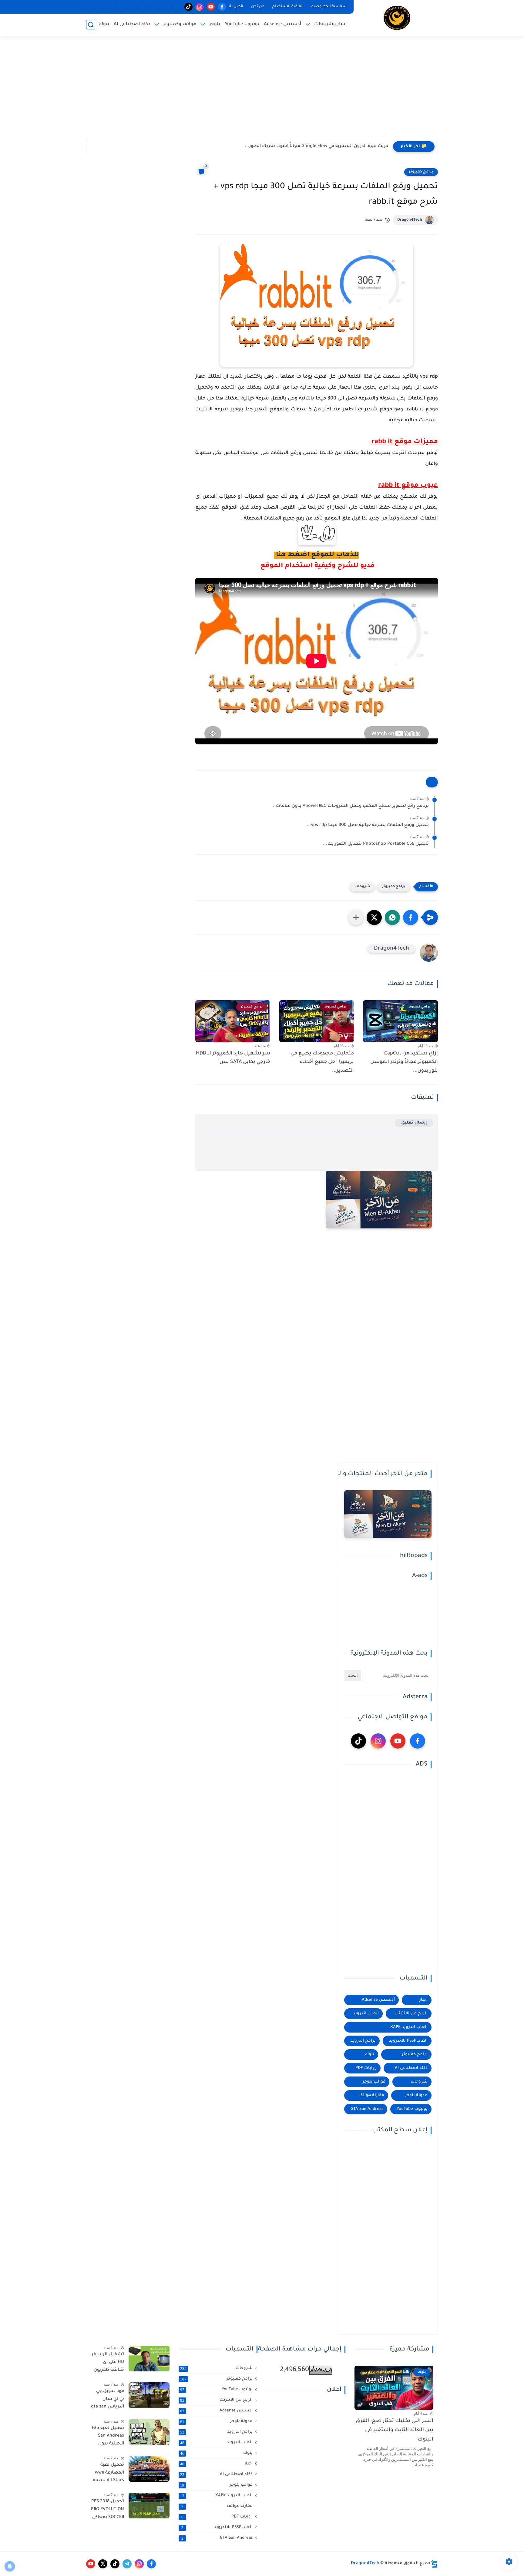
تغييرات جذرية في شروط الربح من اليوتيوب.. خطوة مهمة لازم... (324, 146)
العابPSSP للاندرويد (408, 2041)
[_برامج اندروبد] (166, 7)
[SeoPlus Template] (434, 2564)
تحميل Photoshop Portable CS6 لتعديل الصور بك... (376, 844)
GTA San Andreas (367, 2109)
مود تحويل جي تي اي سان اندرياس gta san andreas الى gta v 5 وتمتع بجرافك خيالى (107, 2400)
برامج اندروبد (363, 2041)
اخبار (423, 2000)
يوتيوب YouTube (242, 24)
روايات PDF (366, 2068)
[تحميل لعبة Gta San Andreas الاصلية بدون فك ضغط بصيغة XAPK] (149, 2432)
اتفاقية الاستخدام (288, 7)
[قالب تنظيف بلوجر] (87, 7)
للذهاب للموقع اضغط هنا (317, 555)
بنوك (104, 24)
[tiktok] (188, 7)
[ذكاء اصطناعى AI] (99, 7)
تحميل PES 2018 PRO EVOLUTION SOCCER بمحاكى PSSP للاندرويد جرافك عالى (107, 2511)
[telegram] (127, 2564)
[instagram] (200, 7)
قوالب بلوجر (374, 2082)
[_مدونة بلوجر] (110, 7)
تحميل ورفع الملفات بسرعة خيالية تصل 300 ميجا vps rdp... (368, 825)
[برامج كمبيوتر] (144, 7)
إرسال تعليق (414, 1123)
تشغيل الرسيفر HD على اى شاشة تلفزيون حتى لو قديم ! (108, 2364)
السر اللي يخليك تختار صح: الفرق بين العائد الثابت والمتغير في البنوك (395, 2431)
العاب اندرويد (366, 2014)
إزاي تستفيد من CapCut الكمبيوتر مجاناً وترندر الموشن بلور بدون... (404, 1062)
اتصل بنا (236, 7)
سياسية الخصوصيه (329, 7)
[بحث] (91, 25)
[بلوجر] (132, 7)
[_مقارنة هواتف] (155, 7)
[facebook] (222, 7)
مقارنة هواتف (371, 2095)
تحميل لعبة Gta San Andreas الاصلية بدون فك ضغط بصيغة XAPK (108, 2437)
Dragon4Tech (410, 220)
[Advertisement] (262, 91)
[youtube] (211, 7)
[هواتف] (177, 7)
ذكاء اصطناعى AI (132, 24)
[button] (411, 917)
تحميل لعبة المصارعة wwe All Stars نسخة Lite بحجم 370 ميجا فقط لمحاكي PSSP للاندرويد (109, 2474)
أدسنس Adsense (283, 24)
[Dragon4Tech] (397, 18)
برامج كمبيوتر (421, 172)
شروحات (362, 887)
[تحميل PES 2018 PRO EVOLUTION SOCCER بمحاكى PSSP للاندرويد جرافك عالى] (149, 2506)
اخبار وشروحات (331, 24)
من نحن (258, 7)
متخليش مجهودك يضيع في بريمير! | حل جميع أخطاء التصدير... (322, 1062)
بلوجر (215, 24)
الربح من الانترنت (411, 2014)
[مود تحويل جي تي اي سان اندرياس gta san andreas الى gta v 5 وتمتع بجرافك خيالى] (149, 2395)
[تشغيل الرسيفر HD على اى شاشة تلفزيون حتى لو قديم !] (149, 2359)
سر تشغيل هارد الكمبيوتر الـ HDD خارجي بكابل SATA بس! (233, 1058)
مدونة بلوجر (416, 2095)
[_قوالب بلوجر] (121, 7)
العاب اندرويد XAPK (409, 2027)
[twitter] (103, 2564)
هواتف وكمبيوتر (180, 24)
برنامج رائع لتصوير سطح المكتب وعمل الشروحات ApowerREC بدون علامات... (350, 806)
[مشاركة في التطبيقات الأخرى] (356, 917)
